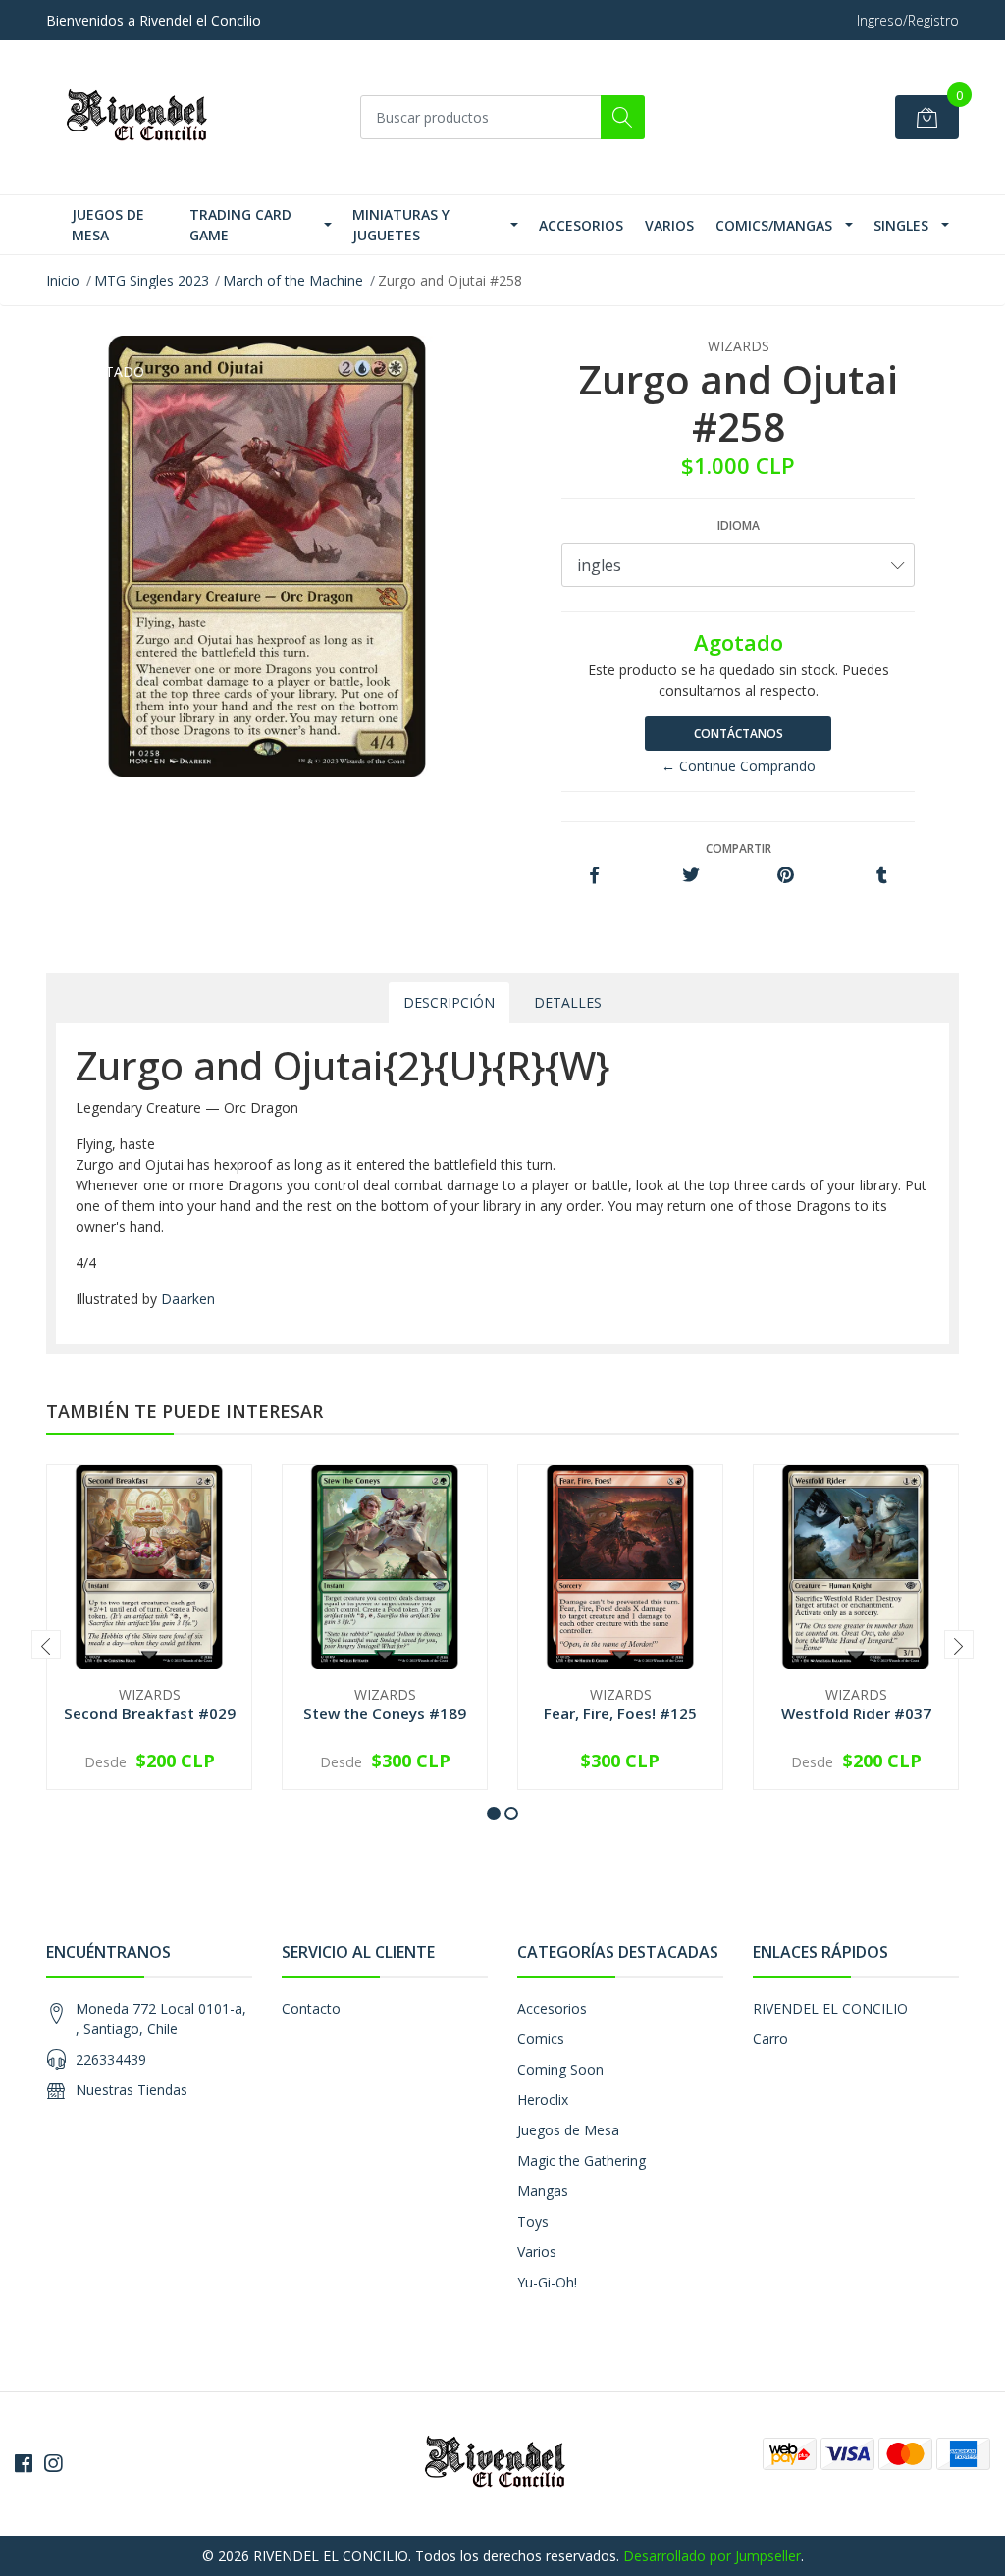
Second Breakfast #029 (150, 1713)
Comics (541, 2039)
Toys (533, 2221)
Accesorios (581, 225)
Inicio (63, 280)
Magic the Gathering (582, 2160)
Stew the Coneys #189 (385, 1713)
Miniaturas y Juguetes (401, 225)
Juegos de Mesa (108, 225)
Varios (669, 225)
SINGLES (901, 225)
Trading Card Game (240, 225)
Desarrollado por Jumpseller (712, 2556)
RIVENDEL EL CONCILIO (830, 2008)
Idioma (739, 526)
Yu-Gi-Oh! (547, 2282)
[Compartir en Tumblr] (882, 876)
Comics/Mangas (774, 225)
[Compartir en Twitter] (690, 876)
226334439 (111, 2059)
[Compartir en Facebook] (594, 876)
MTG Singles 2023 (152, 280)
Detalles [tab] (568, 1002)
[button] (494, 1814)
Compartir (739, 848)
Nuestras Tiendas (132, 2090)
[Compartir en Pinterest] (786, 876)
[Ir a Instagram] (53, 2463)
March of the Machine (293, 280)
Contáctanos (739, 734)
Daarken (188, 1299)
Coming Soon (560, 2069)
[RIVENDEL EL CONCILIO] (144, 117)
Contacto (311, 2008)
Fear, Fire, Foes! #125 (620, 1713)
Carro (770, 2039)
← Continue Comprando (739, 766)
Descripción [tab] (449, 1002)
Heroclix (543, 2100)
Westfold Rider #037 (856, 1713)
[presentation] (46, 1645)
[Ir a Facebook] (24, 2463)
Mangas (543, 2191)
